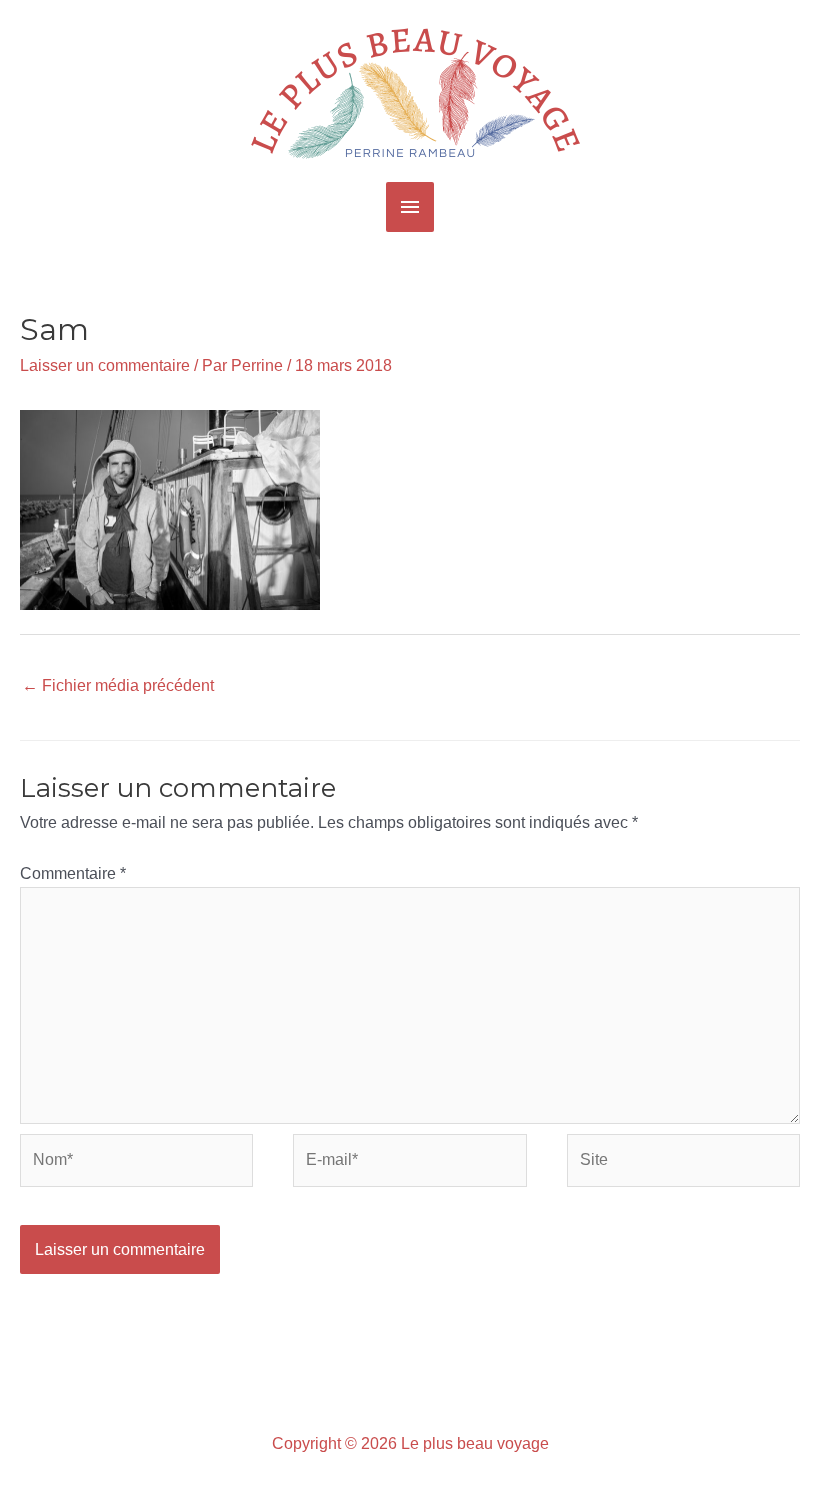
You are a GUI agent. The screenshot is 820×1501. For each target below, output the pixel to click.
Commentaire (73, 873)
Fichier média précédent (118, 685)
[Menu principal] (410, 207)
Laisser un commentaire (105, 365)
